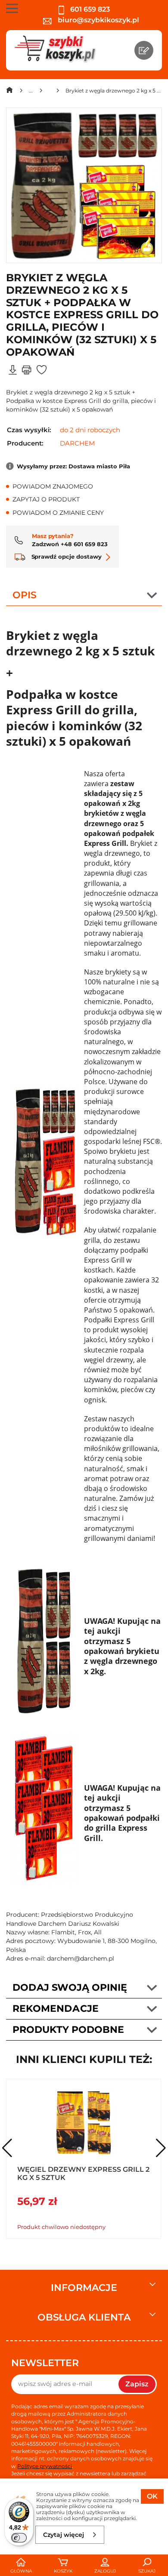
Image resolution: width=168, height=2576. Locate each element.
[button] (161, 2148)
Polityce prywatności (45, 2466)
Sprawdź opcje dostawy (66, 556)
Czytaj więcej (64, 2535)
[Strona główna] (9, 92)
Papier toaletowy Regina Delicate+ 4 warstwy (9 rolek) (80, 2173)
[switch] (19, 2538)
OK (152, 2496)
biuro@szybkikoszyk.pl (98, 20)
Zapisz (137, 2384)
